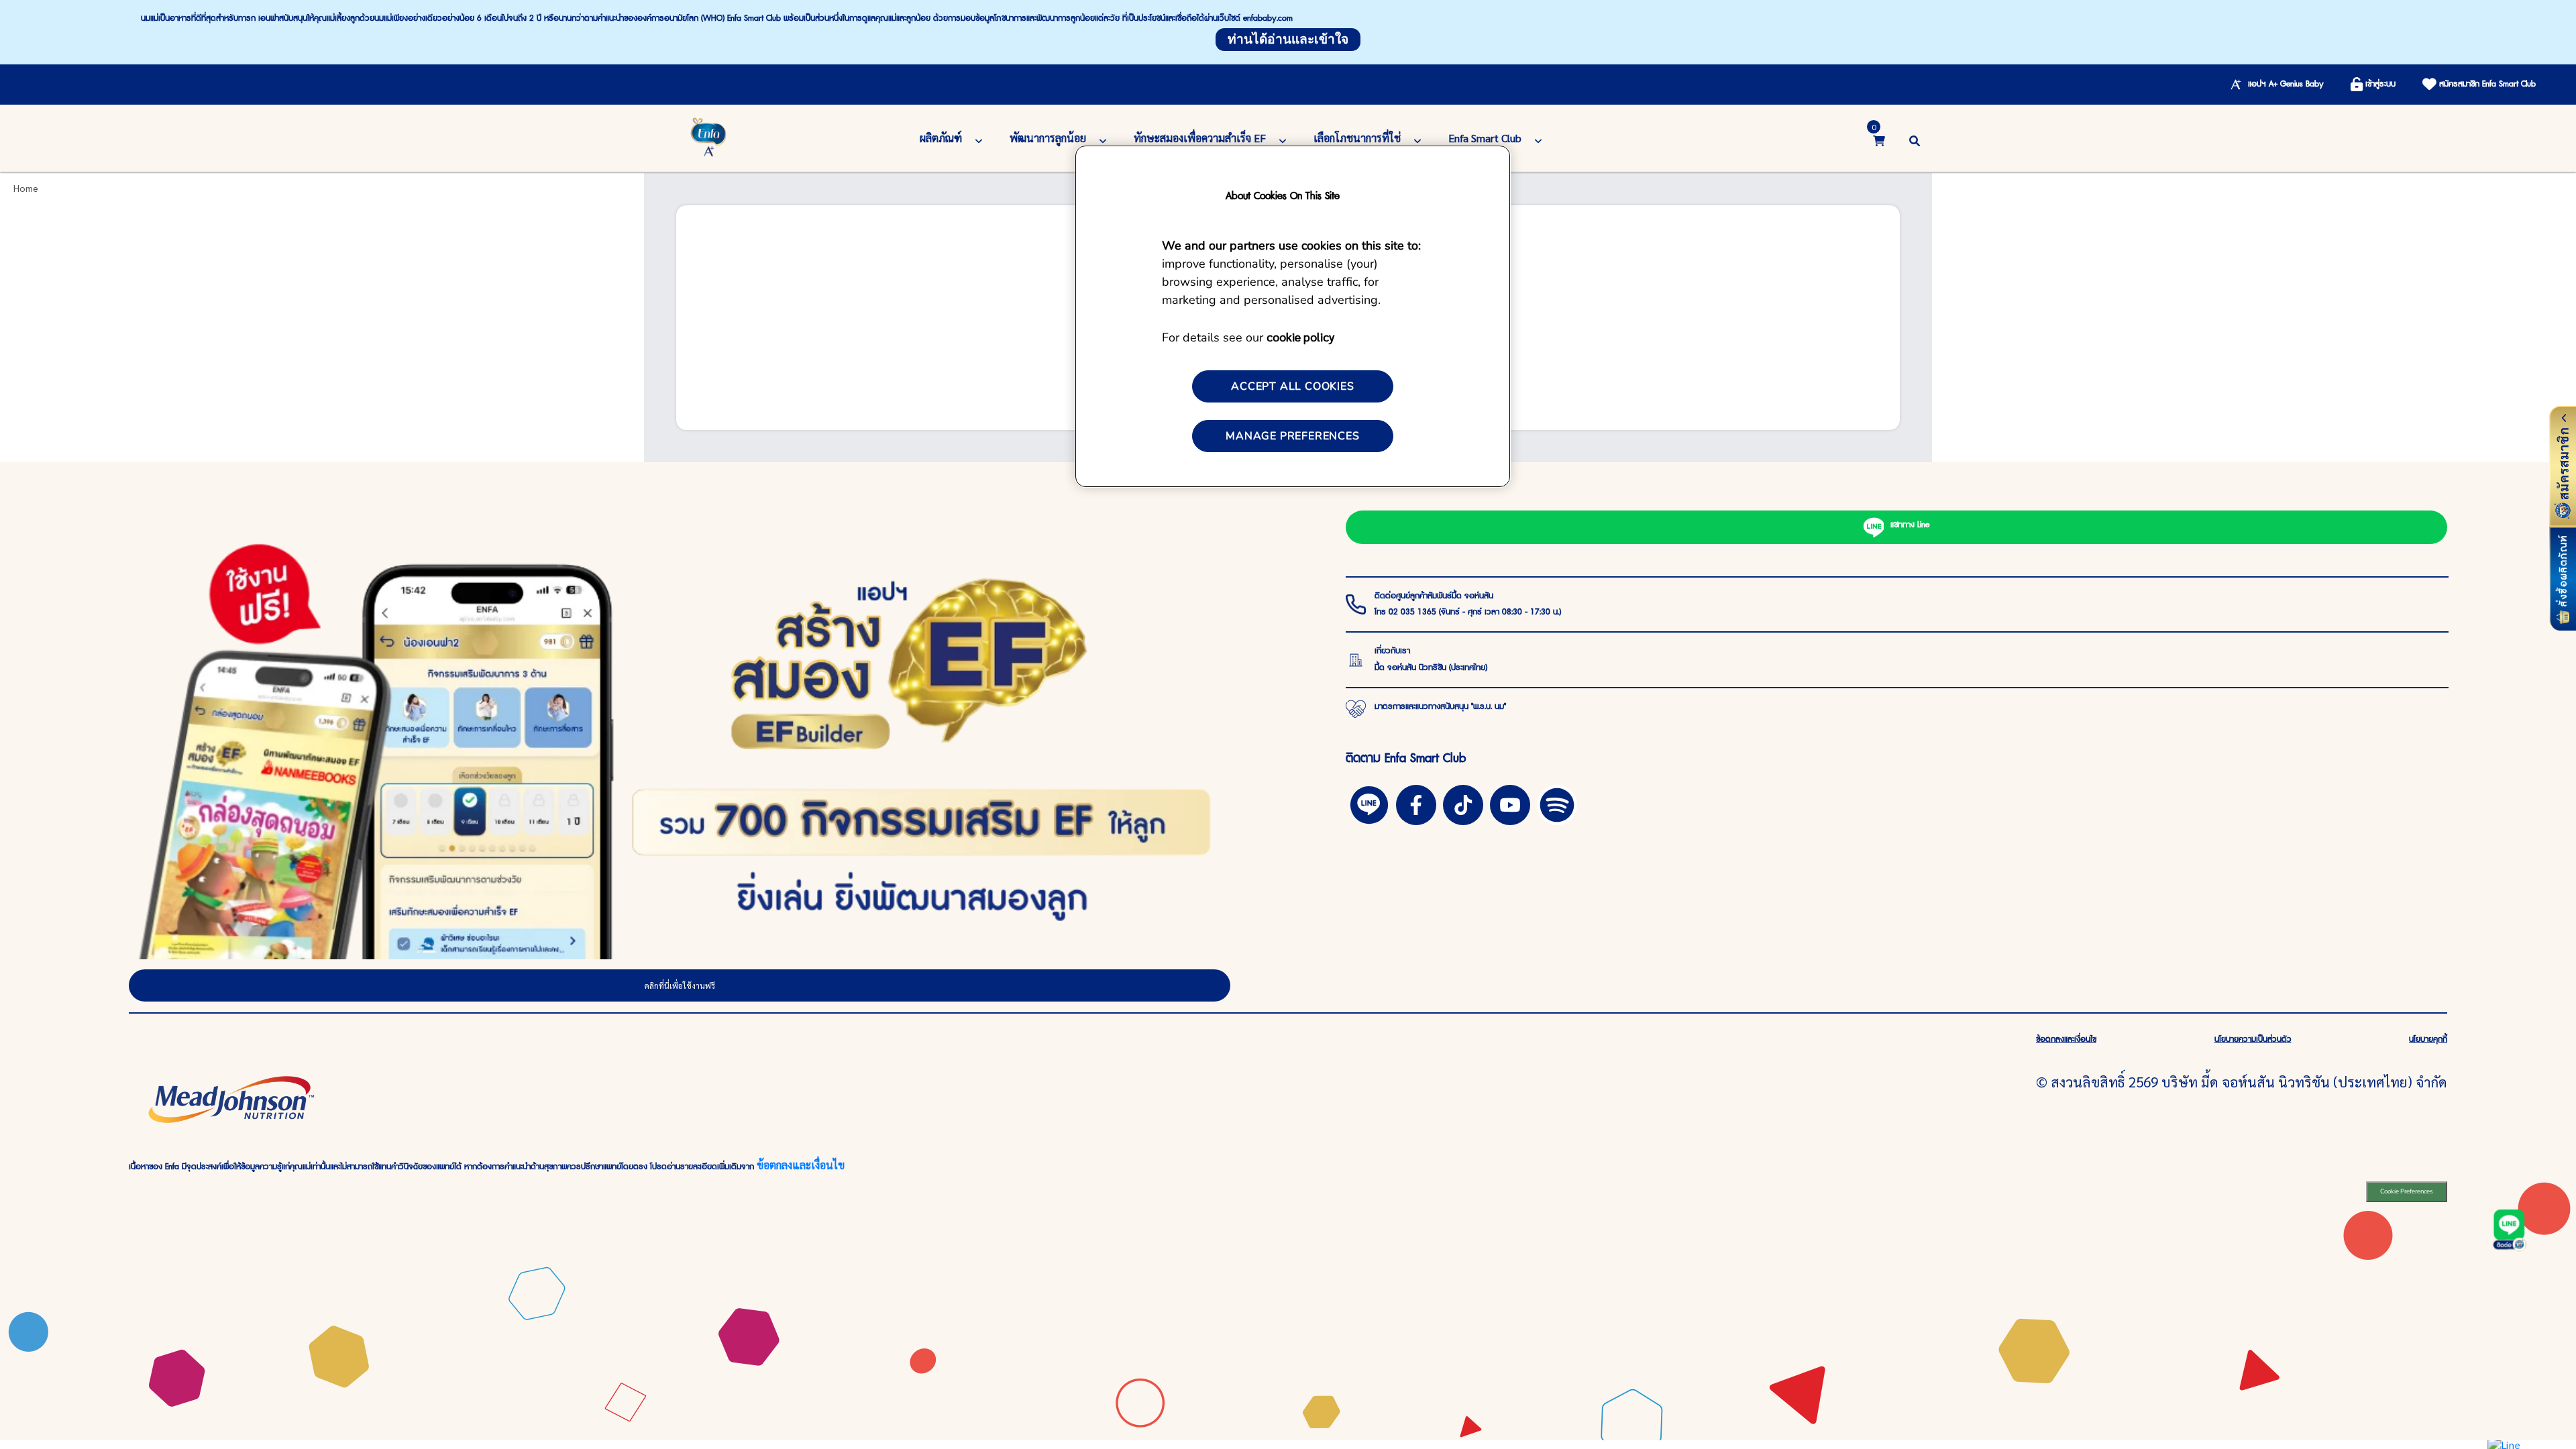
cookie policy (1300, 336)
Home (26, 188)
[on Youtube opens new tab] (1510, 803)
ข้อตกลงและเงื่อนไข (801, 1165)
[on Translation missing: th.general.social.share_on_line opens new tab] (1369, 803)
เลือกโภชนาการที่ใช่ (1357, 138)
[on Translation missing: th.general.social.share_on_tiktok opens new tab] (1463, 803)
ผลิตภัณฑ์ (941, 138)
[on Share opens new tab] (1416, 803)
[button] (1915, 139)
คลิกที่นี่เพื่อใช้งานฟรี (680, 985)
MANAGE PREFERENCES (1292, 436)
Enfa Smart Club (1485, 138)
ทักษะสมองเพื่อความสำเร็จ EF (1200, 138)
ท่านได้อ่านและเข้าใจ (1288, 40)
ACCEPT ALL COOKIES (1292, 386)
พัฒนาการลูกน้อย (1048, 138)
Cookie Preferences (2407, 1191)
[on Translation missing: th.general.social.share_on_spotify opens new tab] (1557, 803)
